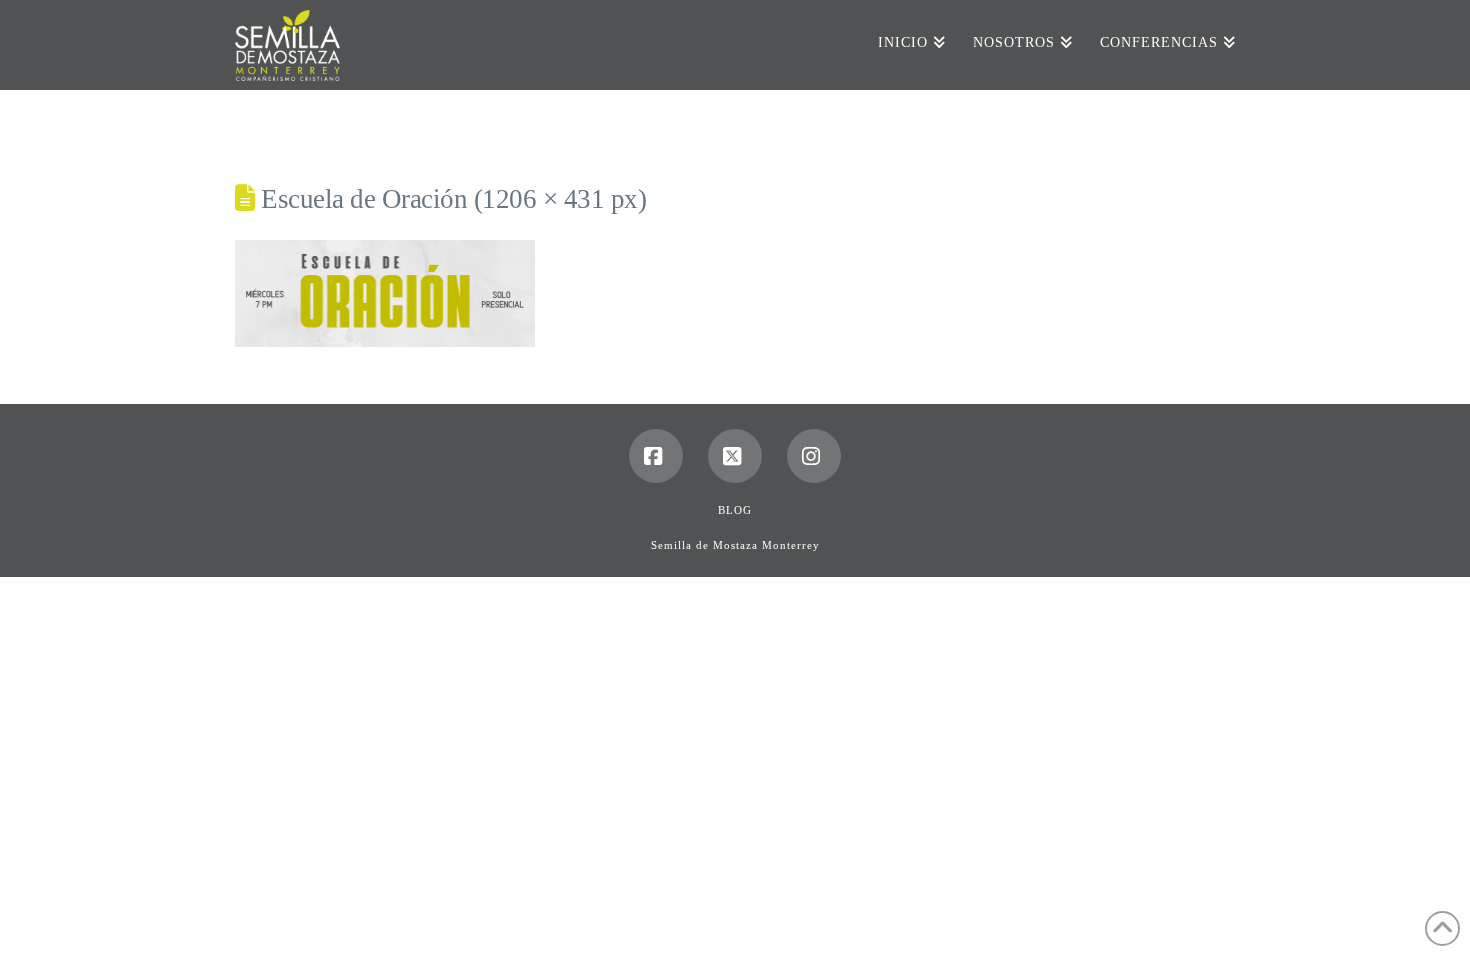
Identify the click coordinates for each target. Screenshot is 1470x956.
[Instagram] (814, 456)
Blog (735, 510)
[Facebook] (656, 456)
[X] (735, 456)
